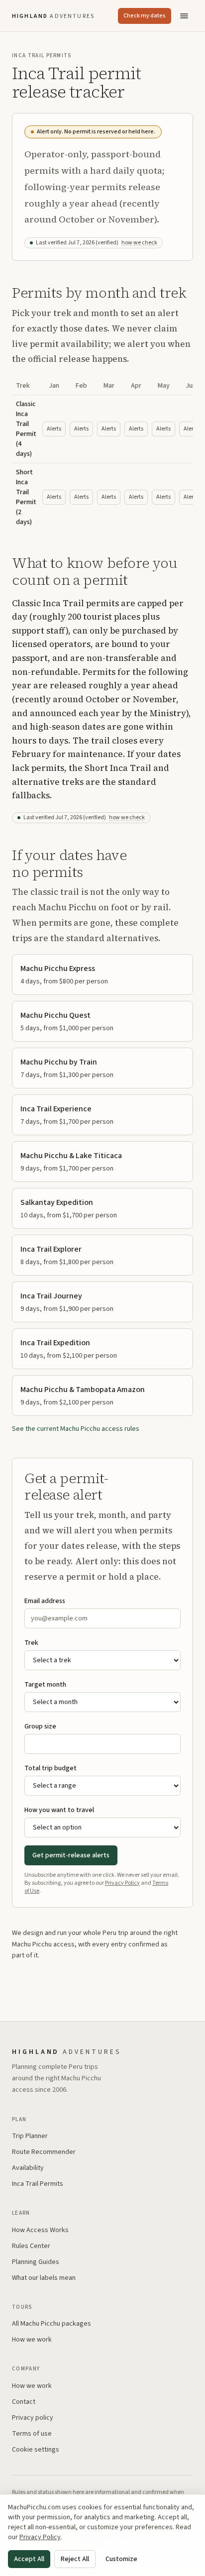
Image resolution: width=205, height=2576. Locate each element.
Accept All (29, 2559)
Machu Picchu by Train (59, 1062)
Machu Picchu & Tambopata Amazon (83, 1390)
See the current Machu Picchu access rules (76, 1429)
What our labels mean (44, 2278)
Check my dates (145, 16)
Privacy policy (33, 2418)
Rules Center (31, 2246)
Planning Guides (36, 2262)
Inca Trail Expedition (55, 1343)
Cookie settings (36, 2450)
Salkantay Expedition (57, 1202)
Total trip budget (51, 1768)
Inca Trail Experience (56, 1109)
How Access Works (40, 2230)
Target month (45, 1685)
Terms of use (32, 2434)
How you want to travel (59, 1810)
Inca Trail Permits (38, 2184)
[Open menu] (184, 16)
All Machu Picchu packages (51, 2324)
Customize (121, 2559)
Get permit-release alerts (71, 1855)
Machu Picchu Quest (55, 1015)
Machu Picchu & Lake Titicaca (71, 1156)
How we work (32, 2340)
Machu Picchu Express (58, 968)
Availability (28, 2168)
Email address (45, 1601)
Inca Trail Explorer (51, 1249)
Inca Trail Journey (51, 1296)
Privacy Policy (122, 1883)
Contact (24, 2402)
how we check (139, 243)
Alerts (54, 429)
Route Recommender (44, 2152)
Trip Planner (30, 2136)
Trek (31, 1643)
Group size (40, 1726)
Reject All (75, 2559)
